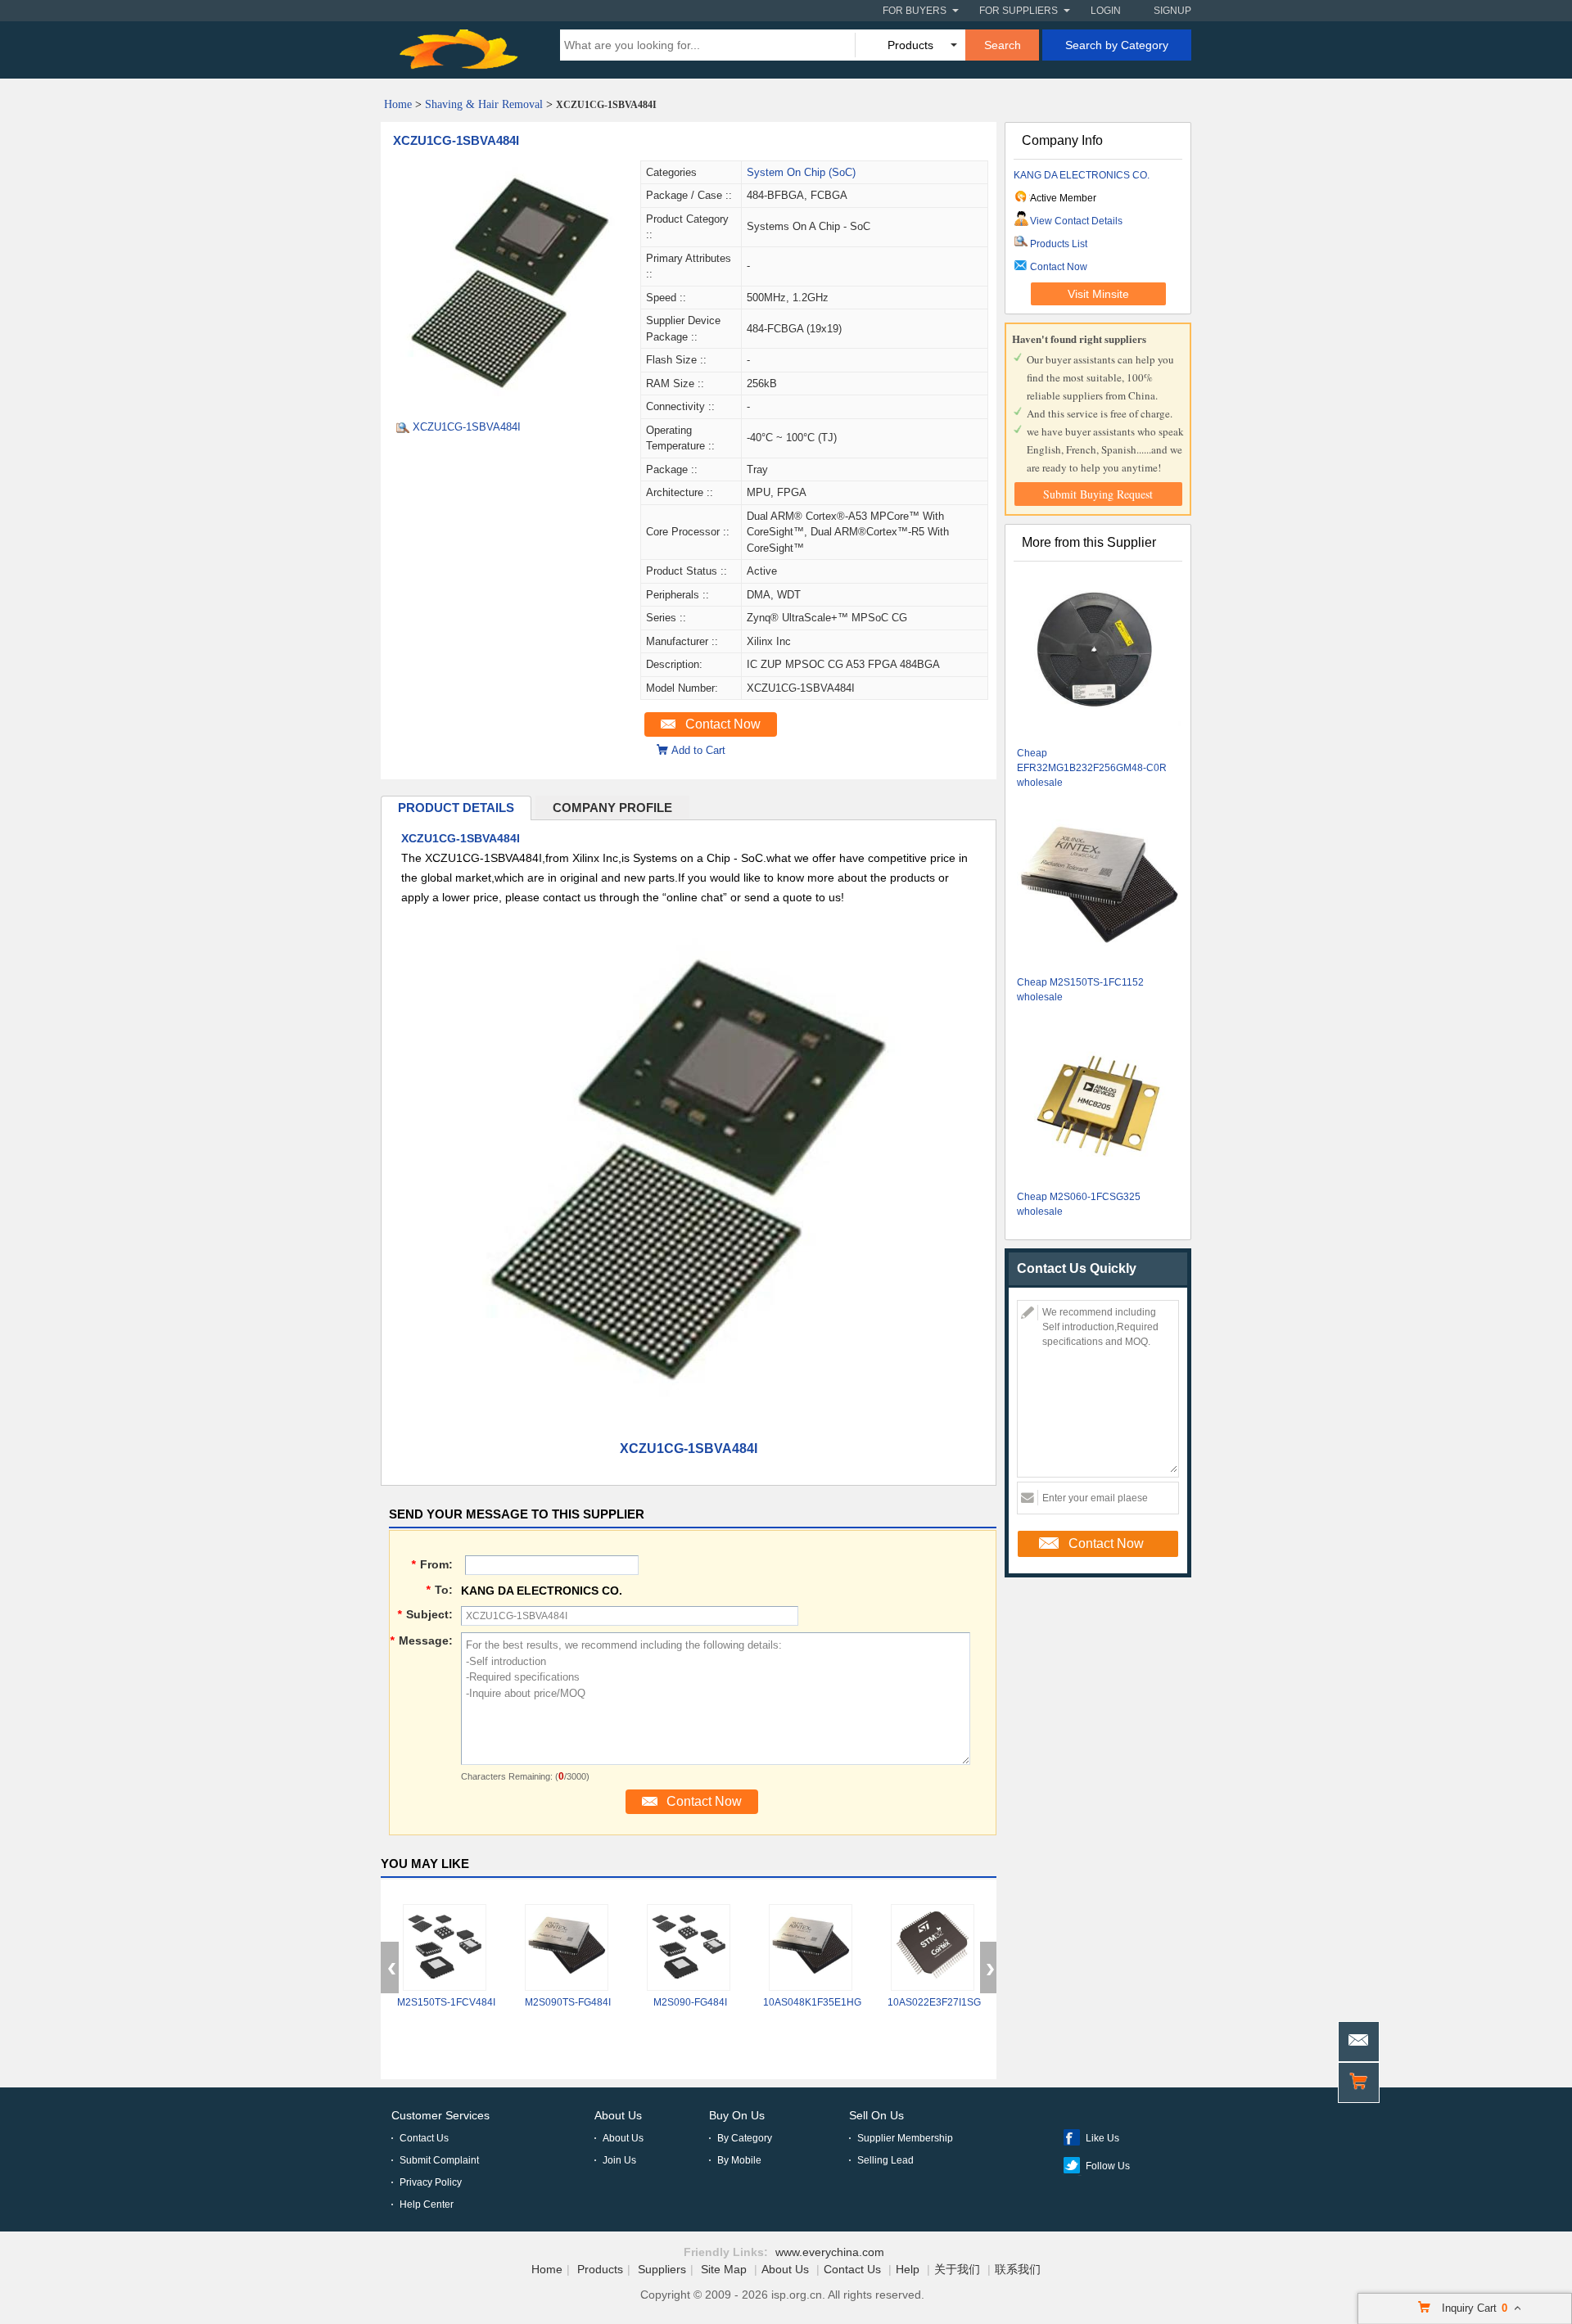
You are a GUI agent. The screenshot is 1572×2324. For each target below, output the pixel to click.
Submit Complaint (439, 2160)
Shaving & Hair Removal (484, 104)
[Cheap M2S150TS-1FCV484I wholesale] (445, 1947)
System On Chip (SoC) (801, 172)
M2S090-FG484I (690, 2002)
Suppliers (662, 2269)
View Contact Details (1076, 221)
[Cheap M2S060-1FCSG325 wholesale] (1099, 1101)
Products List (1059, 244)
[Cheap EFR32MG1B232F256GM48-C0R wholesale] (1099, 657)
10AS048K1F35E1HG (812, 2002)
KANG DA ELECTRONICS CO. (1082, 175)
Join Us (619, 2160)
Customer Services (440, 2115)
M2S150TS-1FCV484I (446, 2002)
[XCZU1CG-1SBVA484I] (510, 402)
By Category (745, 2138)
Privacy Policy (431, 2182)
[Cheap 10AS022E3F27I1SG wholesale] (933, 1947)
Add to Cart (698, 750)
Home (398, 104)
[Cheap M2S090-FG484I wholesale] (689, 1947)
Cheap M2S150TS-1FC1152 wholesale (1080, 990)
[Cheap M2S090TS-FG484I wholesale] (567, 1947)
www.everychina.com (830, 2252)
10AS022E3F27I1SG (934, 2002)
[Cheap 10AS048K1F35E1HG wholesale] (811, 1947)
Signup (1172, 11)
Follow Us (1108, 2166)
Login (1106, 11)
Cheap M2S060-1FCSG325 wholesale (1079, 1204)
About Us (618, 2115)
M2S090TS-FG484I (568, 2002)
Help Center (427, 2204)
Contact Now (723, 724)
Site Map (724, 2269)
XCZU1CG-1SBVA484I (456, 140)
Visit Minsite (1098, 294)
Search (1003, 45)
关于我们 (957, 2269)
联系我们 (1018, 2269)
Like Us (1102, 2138)
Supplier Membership (905, 2138)
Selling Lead (885, 2160)
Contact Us (424, 2138)
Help (908, 2269)
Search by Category (1117, 45)
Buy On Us (737, 2115)
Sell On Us (876, 2115)
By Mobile (739, 2160)
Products (600, 2269)
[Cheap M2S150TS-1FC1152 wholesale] (1099, 886)
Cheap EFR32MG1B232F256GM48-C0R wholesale (1092, 768)
